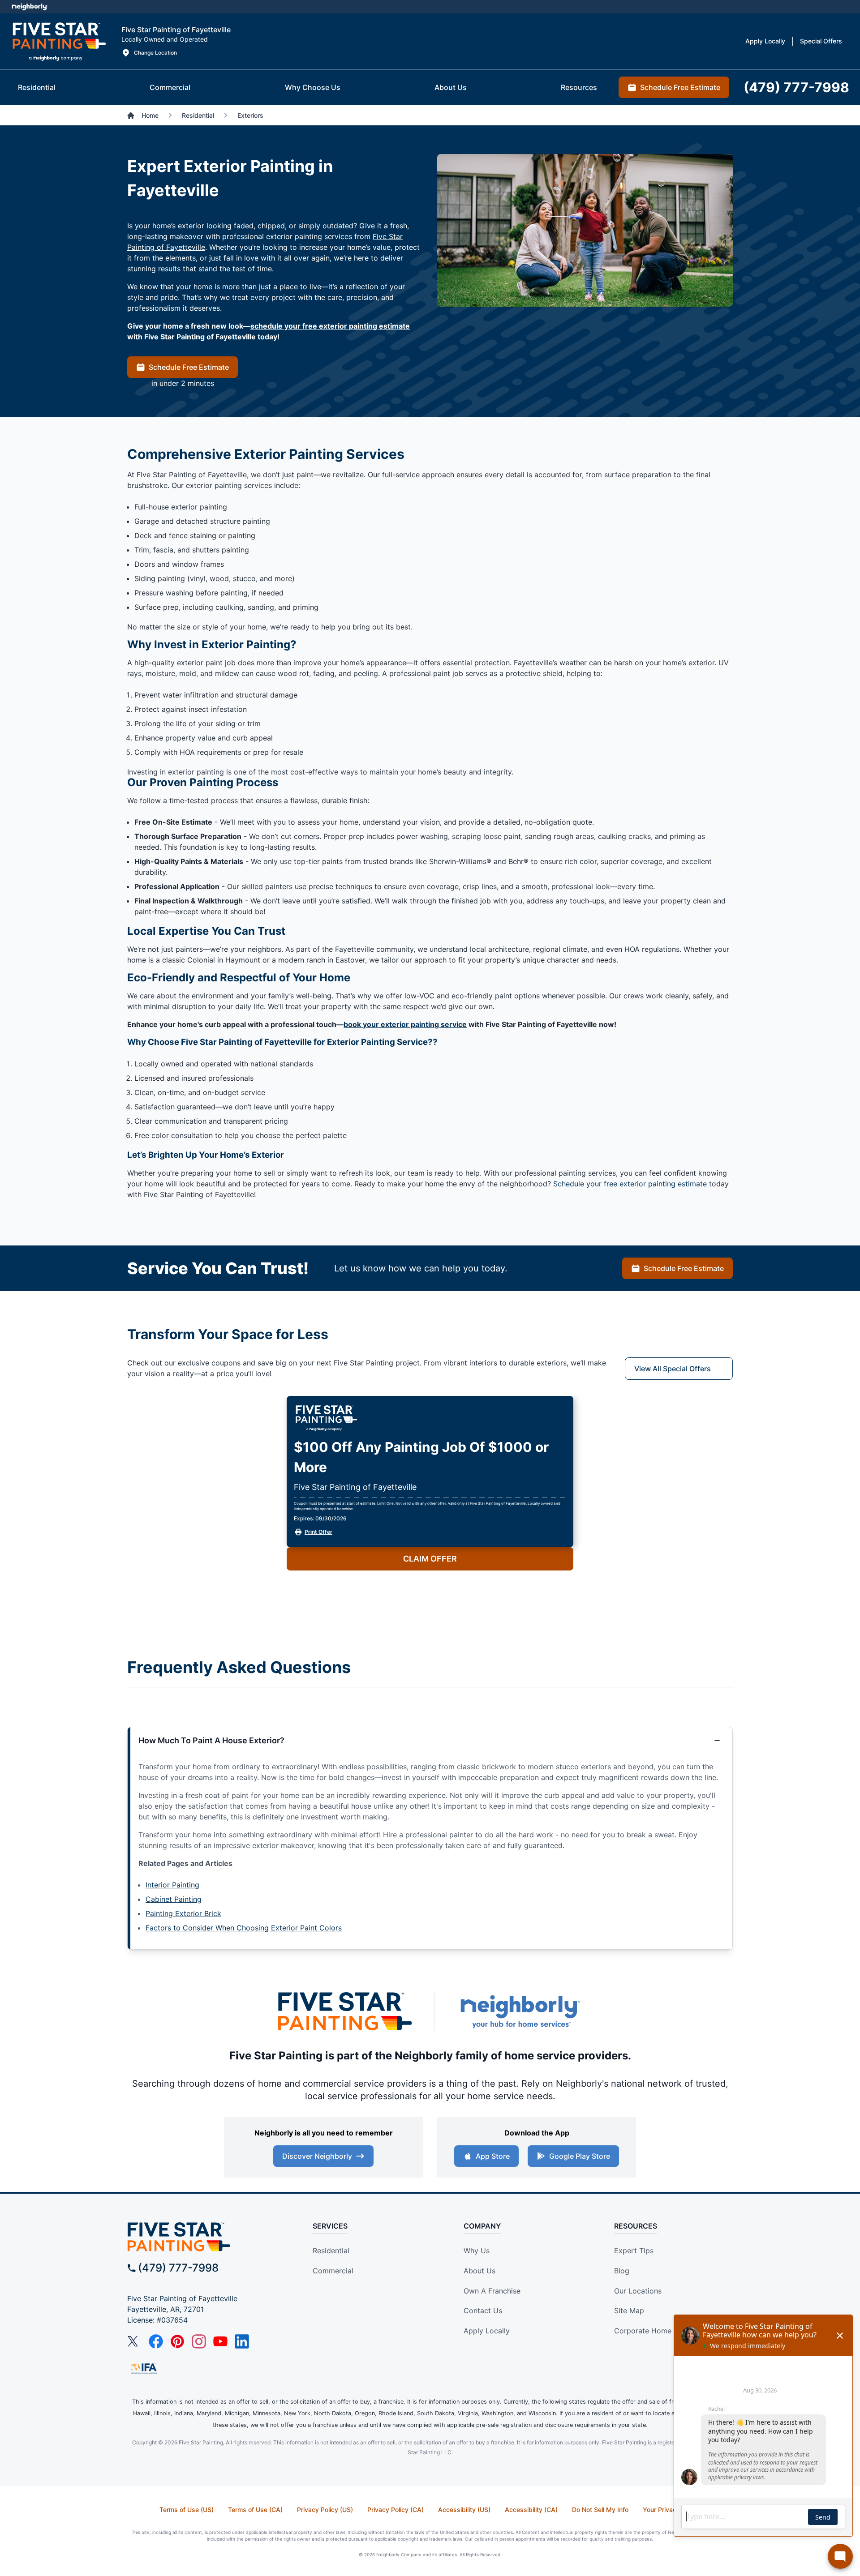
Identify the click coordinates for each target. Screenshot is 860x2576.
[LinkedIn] (242, 2341)
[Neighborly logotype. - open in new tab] (29, 7)
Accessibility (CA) (531, 2510)
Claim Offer (430, 1559)
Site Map (629, 2311)
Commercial (333, 2271)
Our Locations (638, 2291)
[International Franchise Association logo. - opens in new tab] (144, 2368)
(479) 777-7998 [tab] (796, 87)
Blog (622, 2271)
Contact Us (483, 2311)
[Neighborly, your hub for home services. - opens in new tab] (520, 2012)
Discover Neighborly (317, 2156)
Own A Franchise (492, 2291)
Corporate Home (643, 2331)
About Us (479, 2271)
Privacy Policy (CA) (396, 2510)
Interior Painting (172, 1885)
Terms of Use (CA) (255, 2510)
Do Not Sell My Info (600, 2510)
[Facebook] (156, 2341)
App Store (493, 2156)
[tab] (37, 87)
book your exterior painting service (405, 1024)
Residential (331, 2251)
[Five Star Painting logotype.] (59, 41)
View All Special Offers (673, 1369)
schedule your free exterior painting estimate (330, 326)
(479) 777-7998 (178, 2268)
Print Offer (318, 1532)
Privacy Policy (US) (325, 2510)
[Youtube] (220, 2341)
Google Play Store (580, 2156)
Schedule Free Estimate (189, 367)
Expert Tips (634, 2251)
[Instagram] (199, 2341)
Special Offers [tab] (821, 41)
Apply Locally (487, 2331)
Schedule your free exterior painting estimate (630, 1184)
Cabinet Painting (174, 1899)
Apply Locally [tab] (765, 41)
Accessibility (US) (464, 2510)
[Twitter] (134, 2341)
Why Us (477, 2251)
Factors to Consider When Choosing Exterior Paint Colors (244, 1928)
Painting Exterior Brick (183, 1913)
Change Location (155, 53)
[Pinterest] (177, 2341)
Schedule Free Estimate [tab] (680, 87)
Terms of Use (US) (187, 2510)
